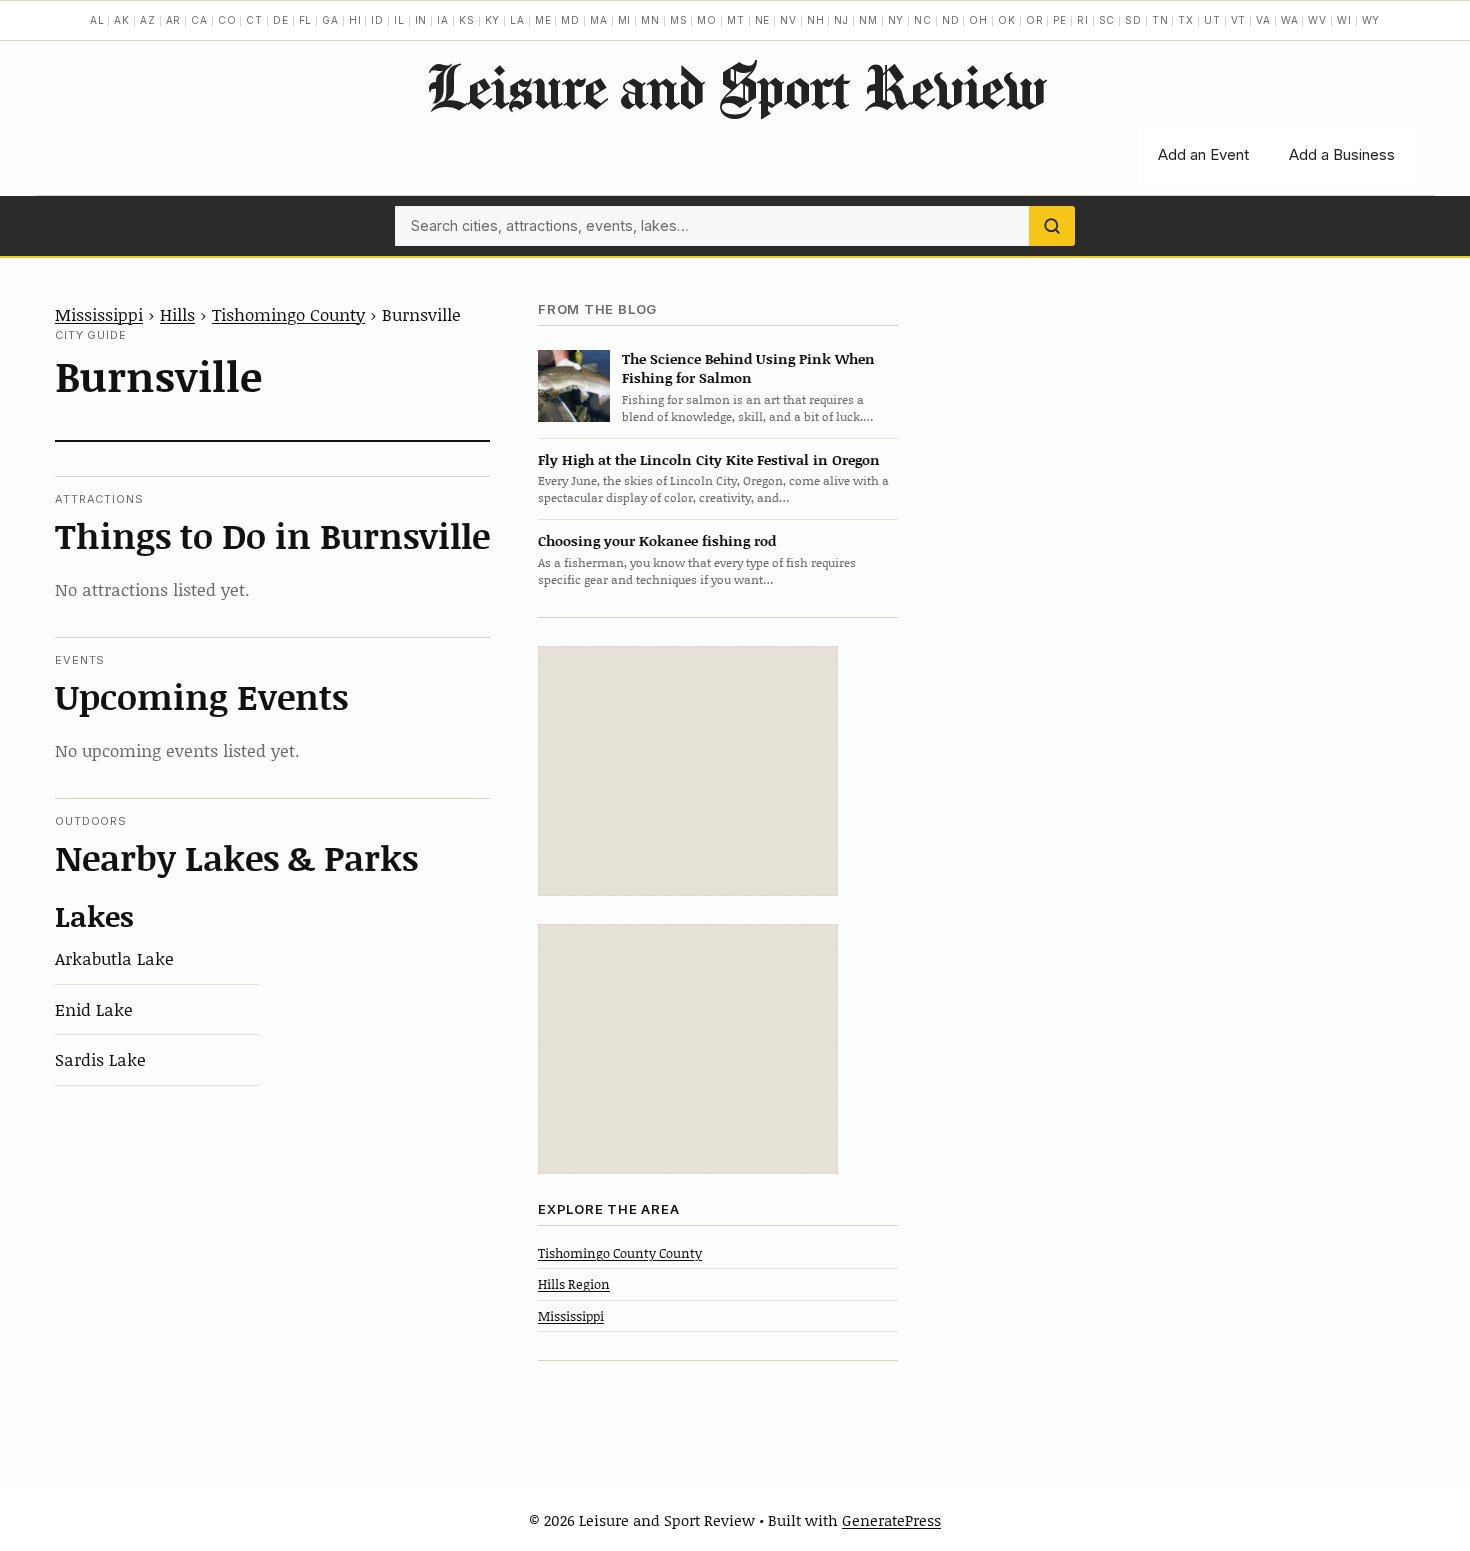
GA (330, 20)
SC (1107, 20)
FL (306, 20)
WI (1344, 20)
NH (816, 20)
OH (978, 20)
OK (1007, 20)
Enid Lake (94, 1009)
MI (625, 20)
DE (281, 20)
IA (443, 20)
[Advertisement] (688, 771)
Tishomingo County (288, 314)
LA (517, 20)
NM (868, 20)
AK (122, 20)
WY (1371, 20)
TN (1160, 20)
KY (493, 20)
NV (788, 20)
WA (1290, 20)
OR (1035, 20)
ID (377, 20)
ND (951, 20)
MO (707, 20)
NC (923, 20)
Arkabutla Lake (114, 958)
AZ (148, 20)
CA (199, 20)
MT (736, 20)
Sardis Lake (100, 1059)
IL (399, 20)
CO (227, 20)
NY (896, 20)
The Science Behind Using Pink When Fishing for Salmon (748, 368)
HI (355, 20)
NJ (841, 20)
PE (1060, 20)
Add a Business (1342, 154)
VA (1263, 20)
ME (543, 20)
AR (174, 20)
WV (1317, 20)
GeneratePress (891, 1520)
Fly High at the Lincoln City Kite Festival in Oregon (709, 459)
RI (1083, 20)
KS (467, 20)
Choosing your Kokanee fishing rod (657, 540)
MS (679, 20)
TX (1186, 20)
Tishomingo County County (620, 1253)
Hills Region (574, 1284)
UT (1212, 20)
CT (254, 20)
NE (763, 20)
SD (1133, 20)
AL (97, 20)
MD (570, 20)
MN (650, 20)
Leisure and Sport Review (735, 86)
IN (421, 20)
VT (1239, 20)
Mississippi (99, 314)
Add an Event (1203, 154)
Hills (177, 314)
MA (599, 20)
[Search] (1052, 226)
